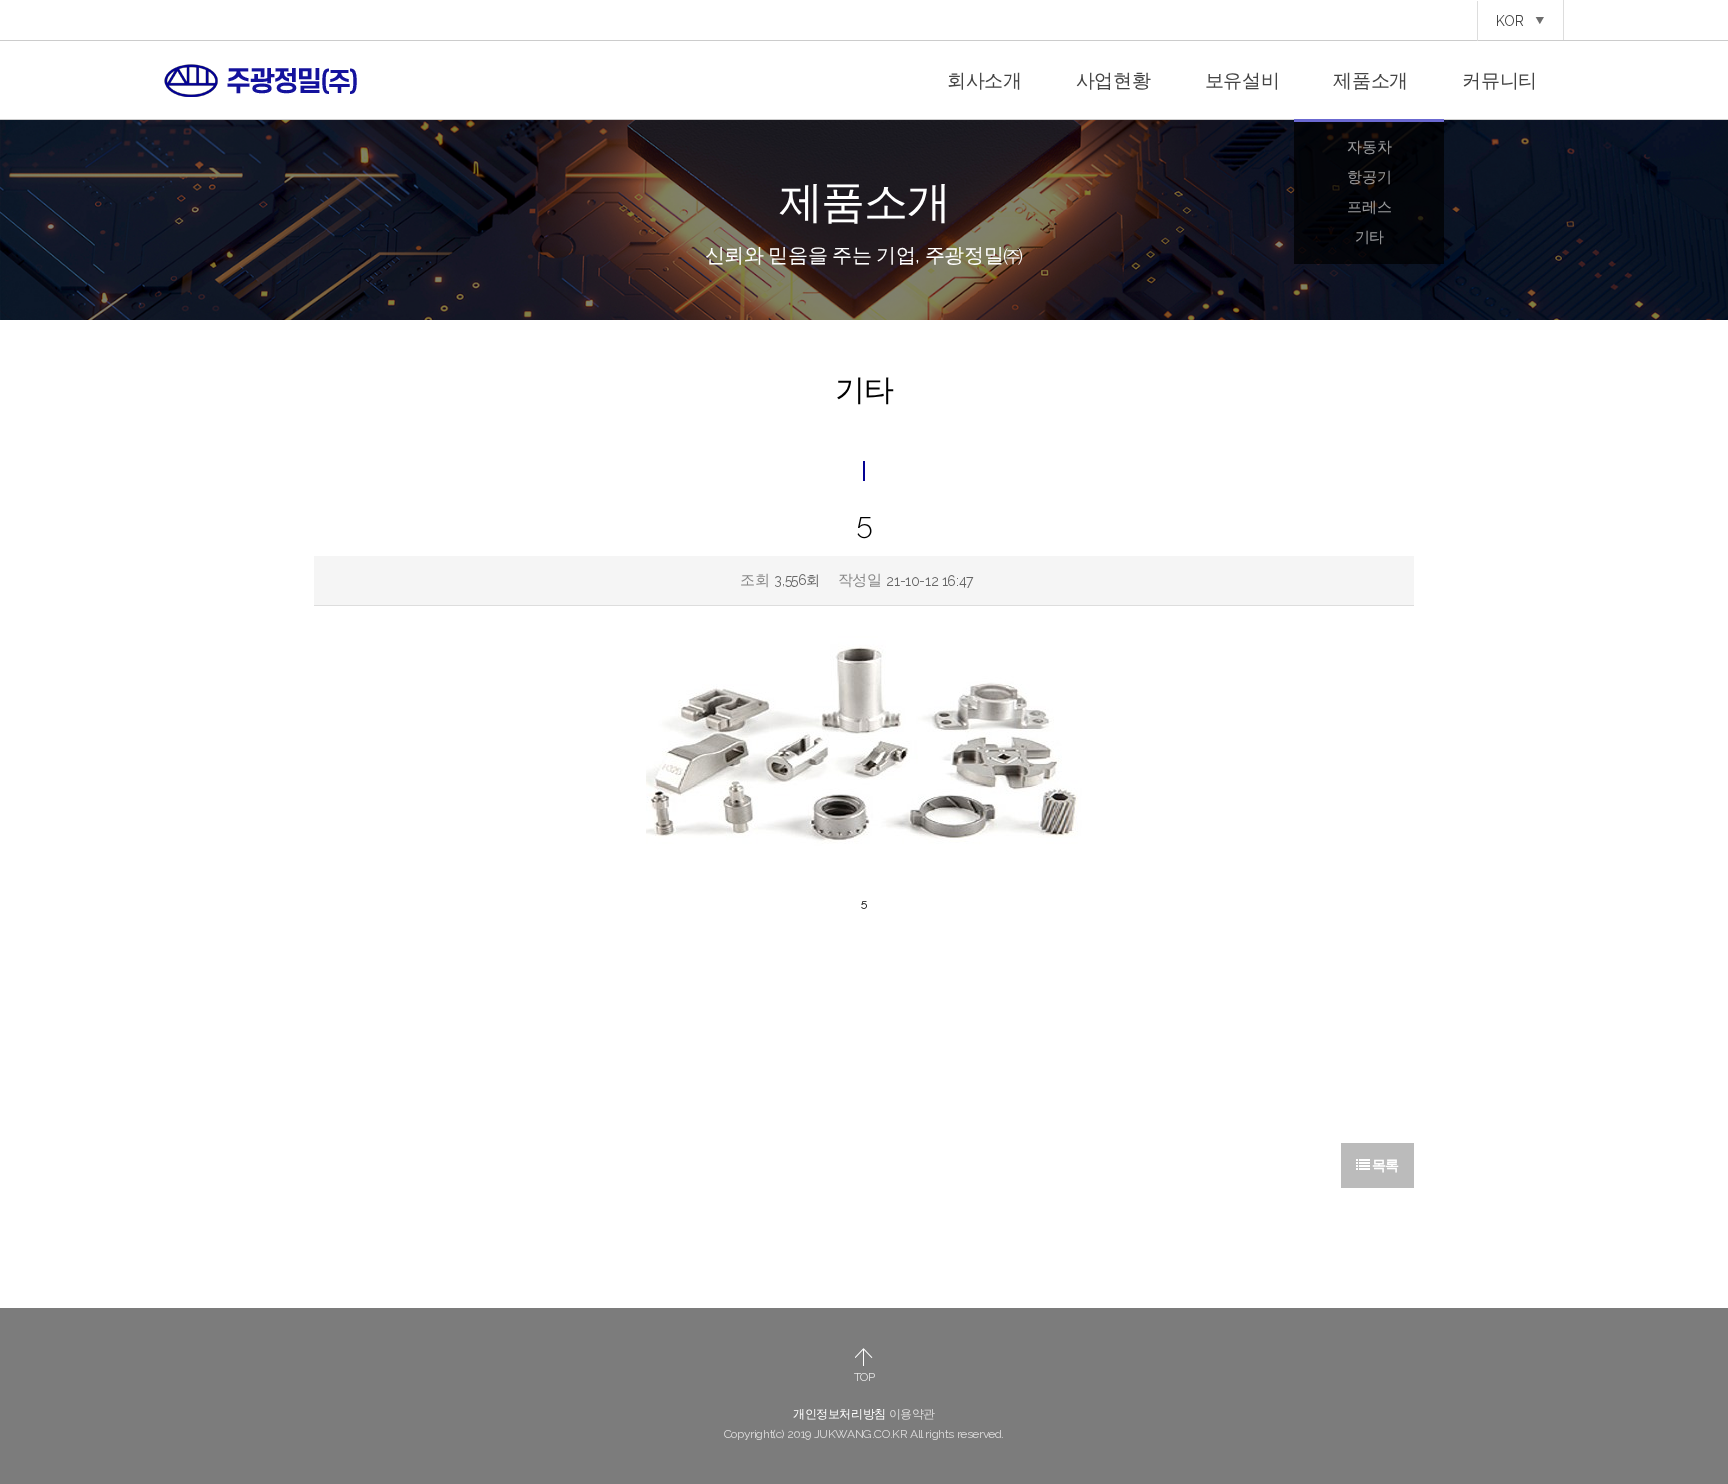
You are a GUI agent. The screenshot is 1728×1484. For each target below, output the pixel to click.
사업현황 (1113, 80)
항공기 (1369, 177)
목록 (1384, 1165)
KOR (1512, 21)
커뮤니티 (1499, 80)
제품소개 (1370, 80)
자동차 (1369, 147)
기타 (1369, 237)
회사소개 (984, 80)
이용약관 (912, 1414)
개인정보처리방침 (839, 1414)
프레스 (1369, 207)
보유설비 (1242, 80)
